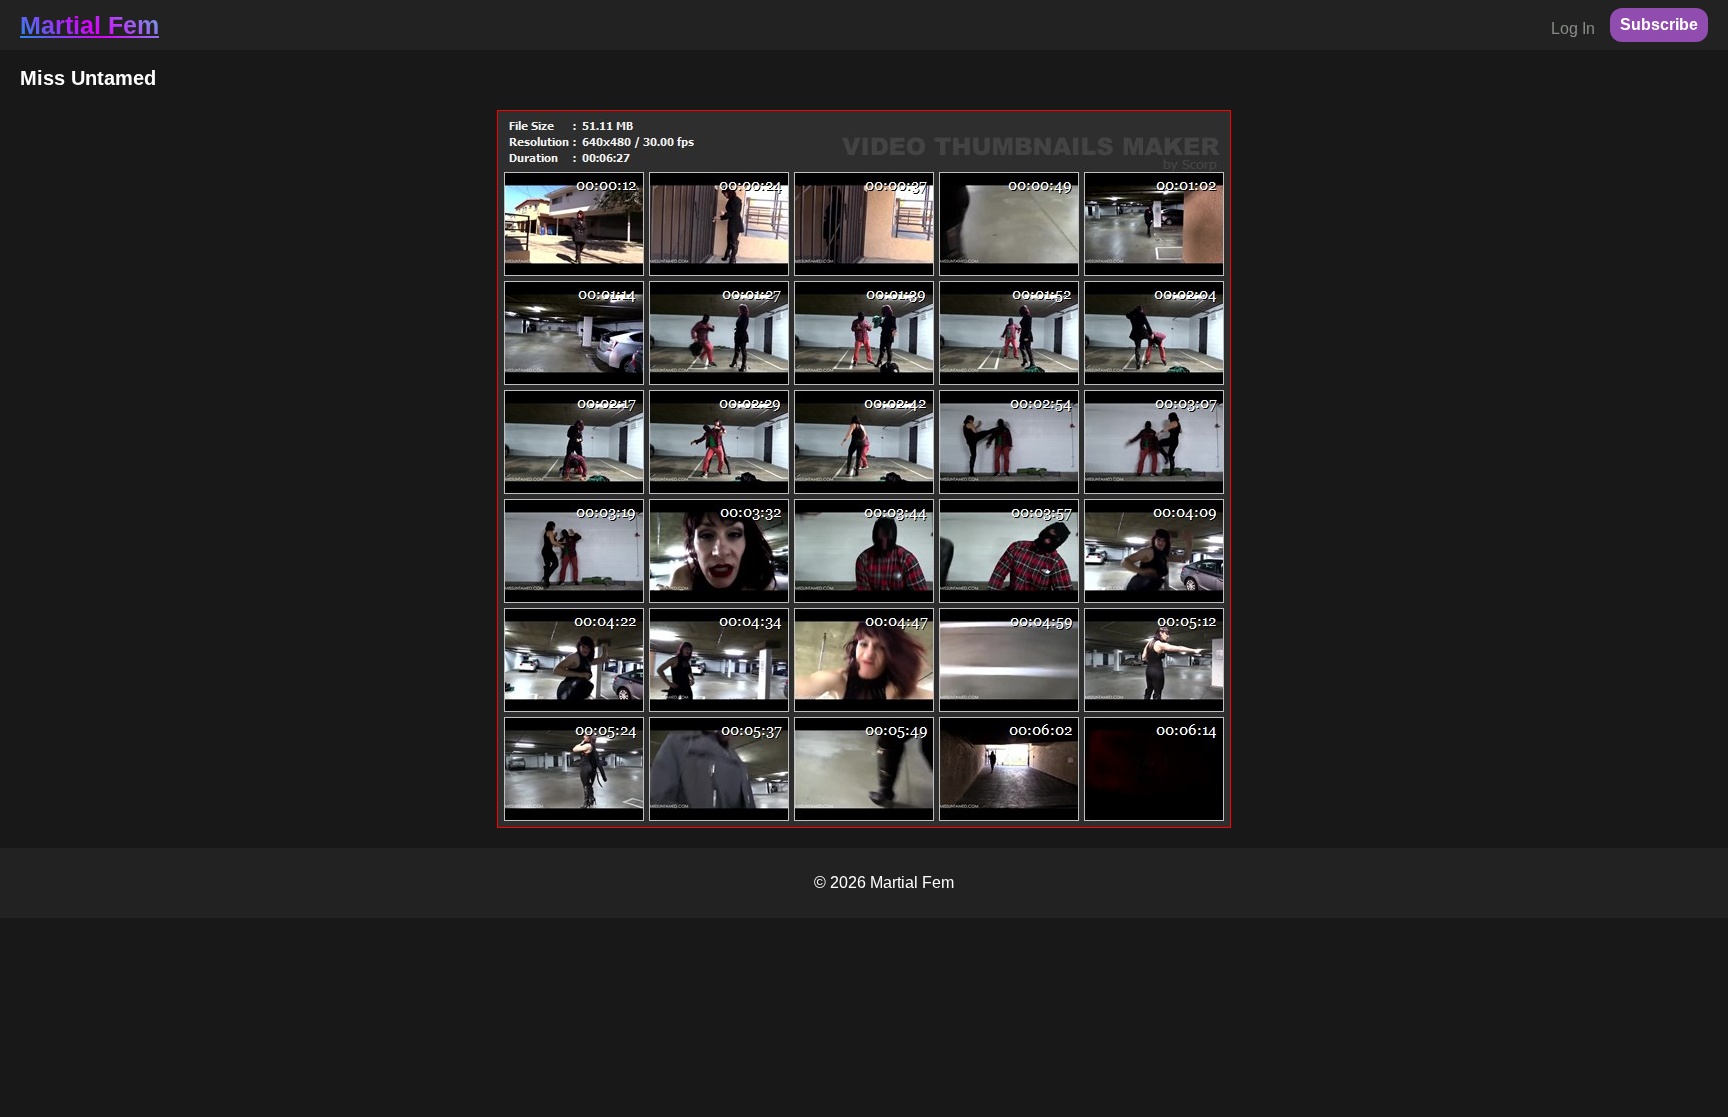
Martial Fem (89, 25)
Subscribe (1659, 24)
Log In (1573, 28)
